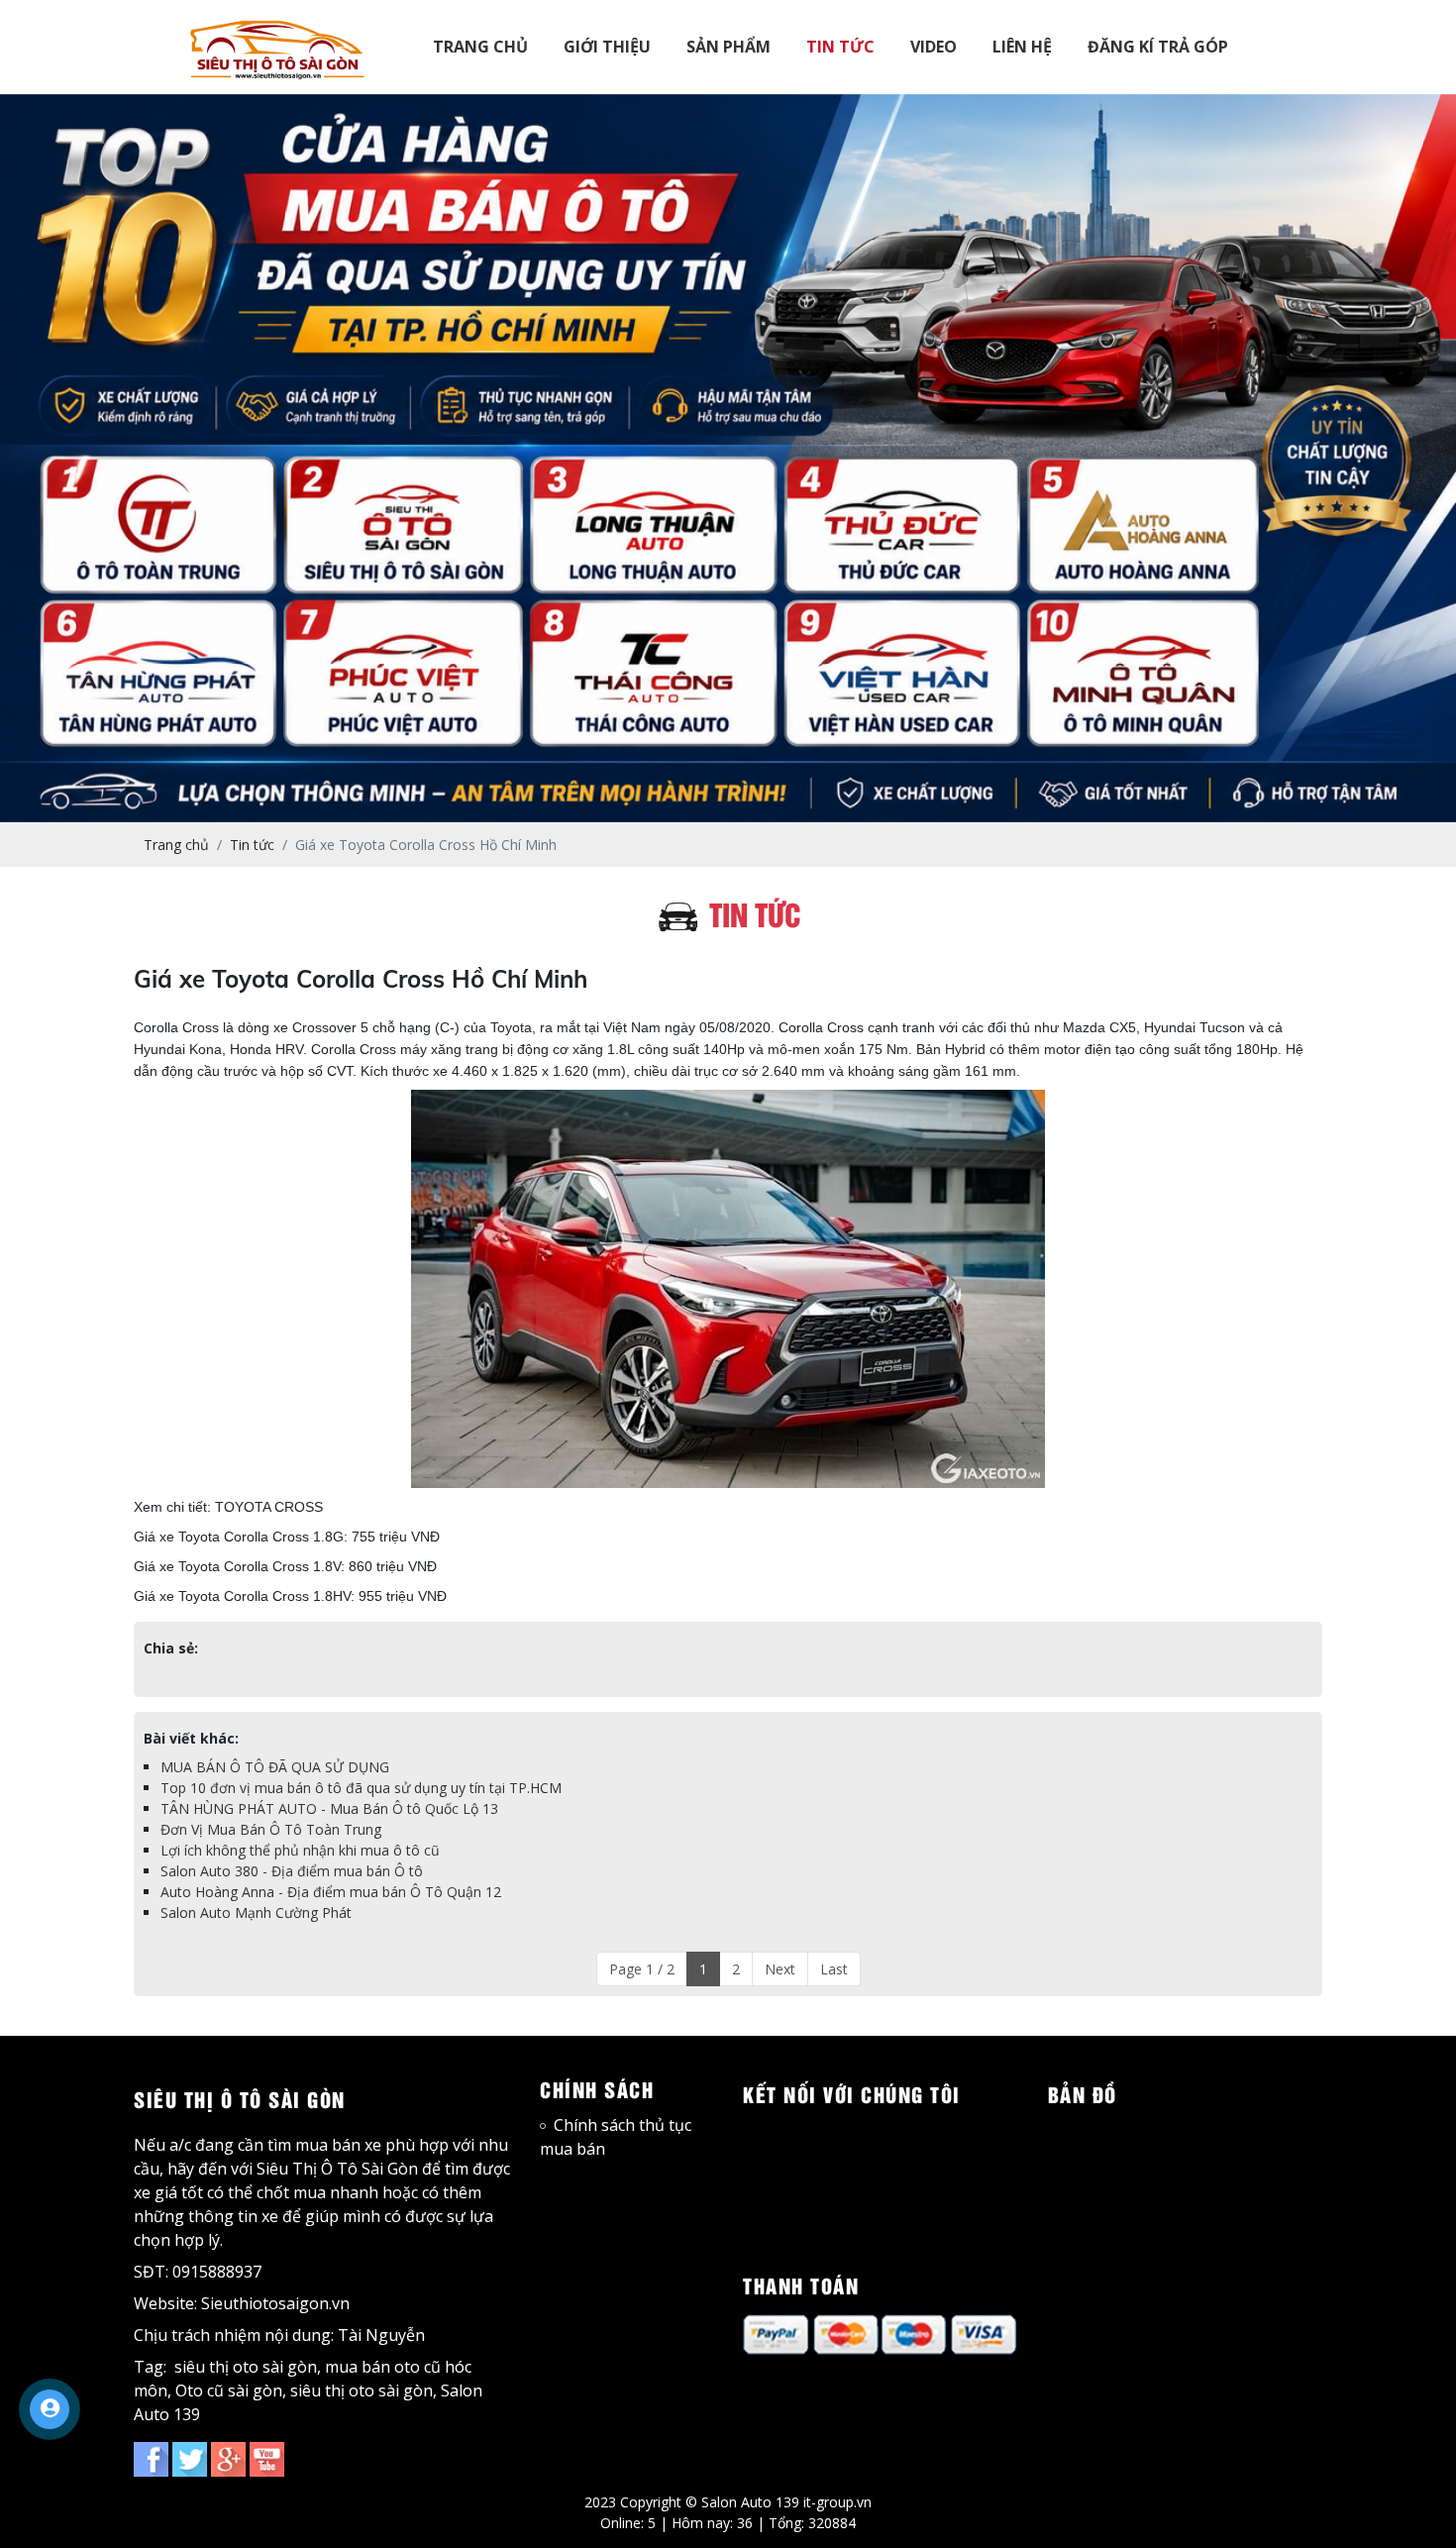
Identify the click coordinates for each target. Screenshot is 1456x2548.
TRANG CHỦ (480, 47)
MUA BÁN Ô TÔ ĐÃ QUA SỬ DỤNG (275, 1767)
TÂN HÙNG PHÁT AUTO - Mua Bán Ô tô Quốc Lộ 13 (329, 1808)
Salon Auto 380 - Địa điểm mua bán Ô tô (292, 1871)
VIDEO (934, 47)
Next (780, 1969)
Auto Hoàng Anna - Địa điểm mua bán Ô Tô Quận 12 (331, 1892)
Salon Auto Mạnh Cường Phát (256, 1912)
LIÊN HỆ (1022, 47)
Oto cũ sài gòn (229, 2390)
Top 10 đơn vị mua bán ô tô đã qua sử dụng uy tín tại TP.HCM (361, 1788)
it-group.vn (837, 2502)
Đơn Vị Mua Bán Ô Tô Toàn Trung (271, 1829)
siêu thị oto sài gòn (246, 2367)
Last (834, 1969)
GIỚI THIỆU (607, 47)
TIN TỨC (840, 47)
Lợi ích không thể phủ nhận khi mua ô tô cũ (300, 1850)
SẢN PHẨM (728, 47)
